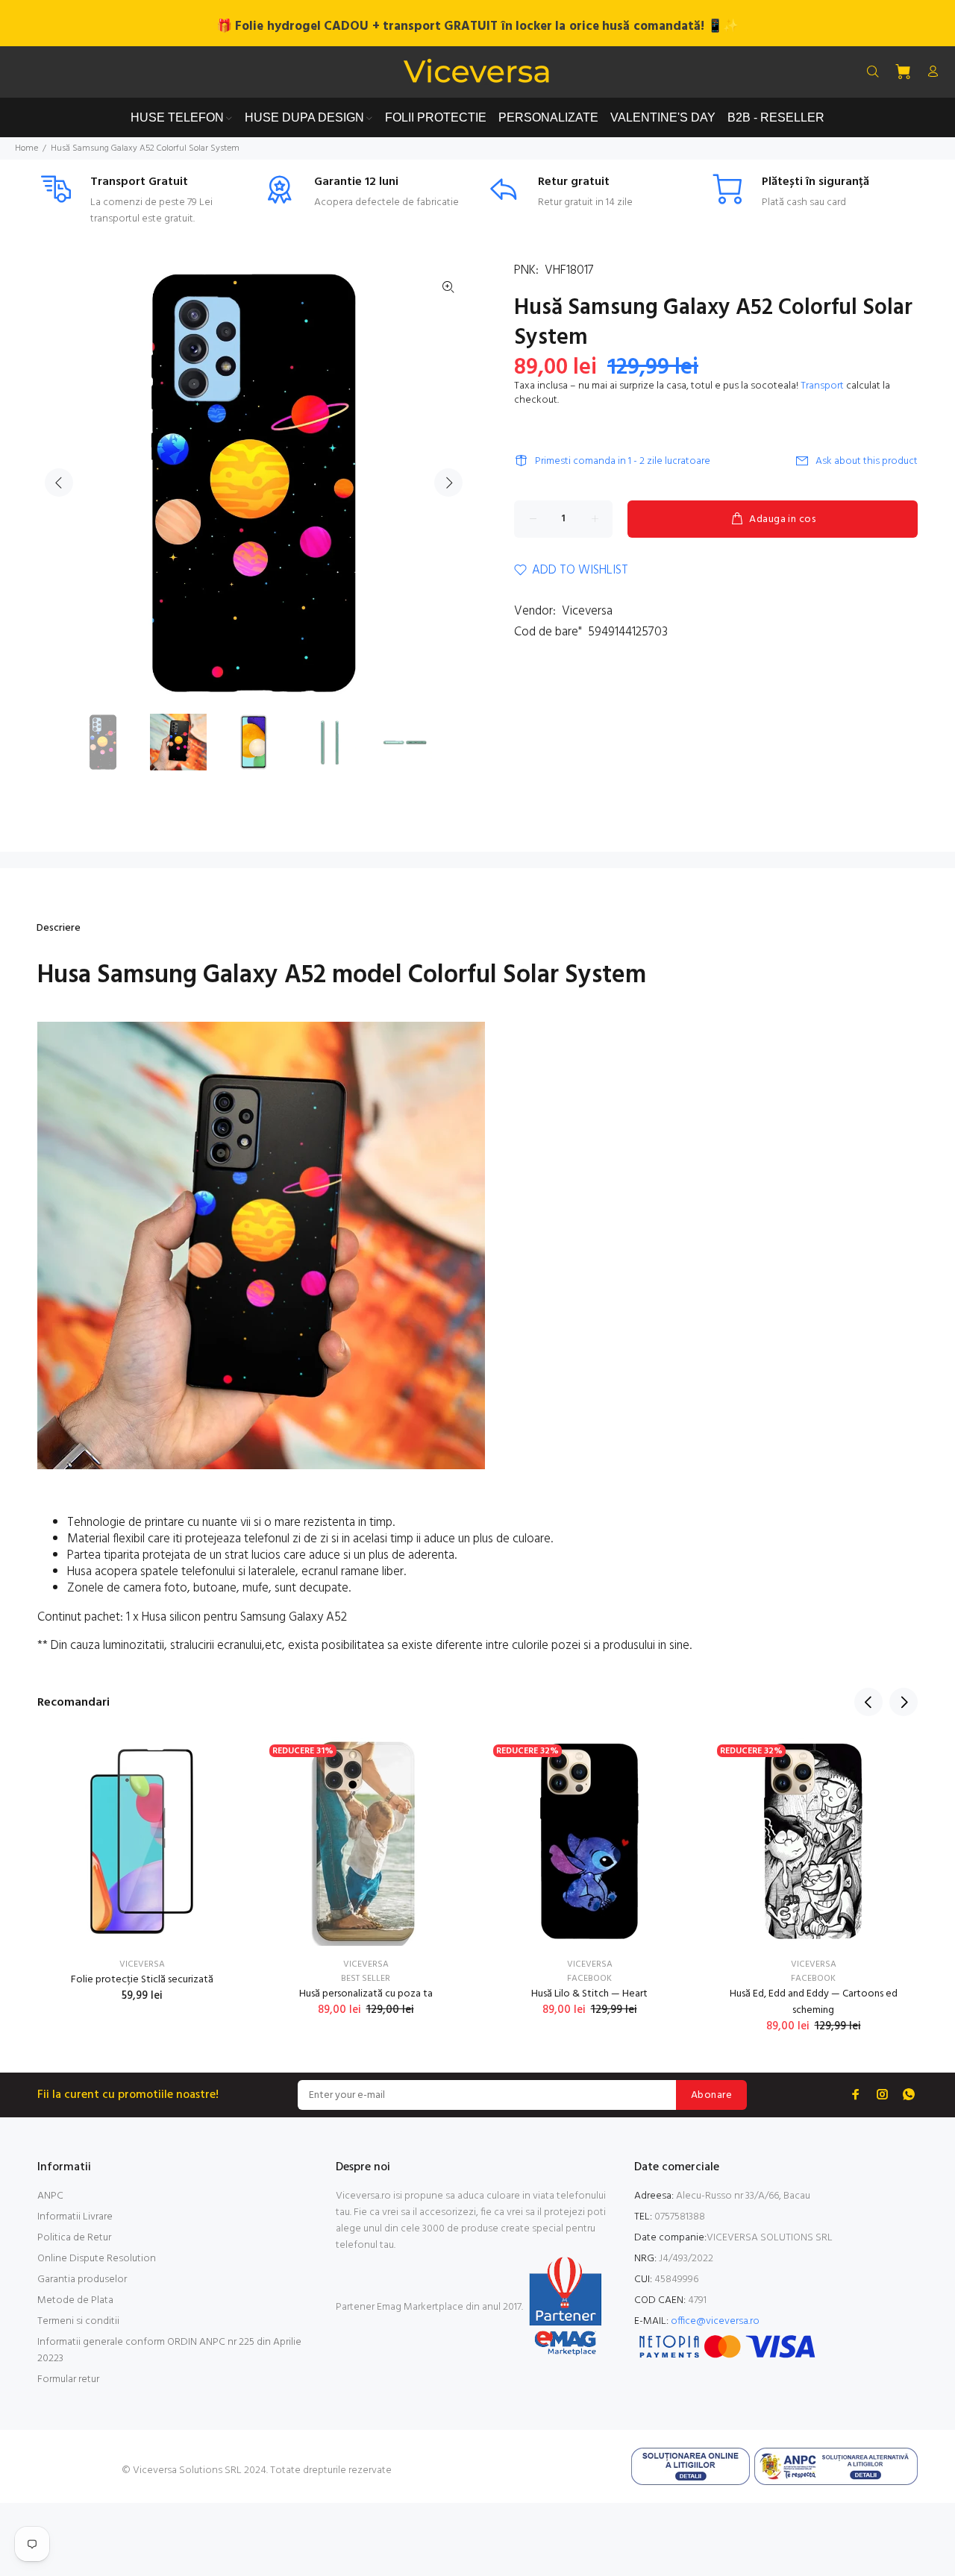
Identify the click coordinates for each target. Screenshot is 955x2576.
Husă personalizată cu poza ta (366, 1994)
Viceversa (587, 611)
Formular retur (68, 2379)
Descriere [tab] (59, 928)
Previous (59, 483)
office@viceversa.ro (715, 2321)
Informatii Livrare (75, 2217)
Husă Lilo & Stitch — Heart (589, 1994)
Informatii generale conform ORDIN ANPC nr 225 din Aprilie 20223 (169, 2350)
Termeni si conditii (78, 2321)
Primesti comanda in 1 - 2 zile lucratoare (623, 461)
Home (26, 148)
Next (448, 483)
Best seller (366, 1979)
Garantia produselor (82, 2280)
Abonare (711, 2095)
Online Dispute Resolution (97, 2259)
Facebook (589, 1979)
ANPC (50, 2196)
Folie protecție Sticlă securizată (142, 1980)
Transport (822, 386)
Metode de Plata (75, 2300)
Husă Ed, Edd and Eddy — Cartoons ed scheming (814, 2002)
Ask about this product (867, 461)
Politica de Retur (74, 2238)
